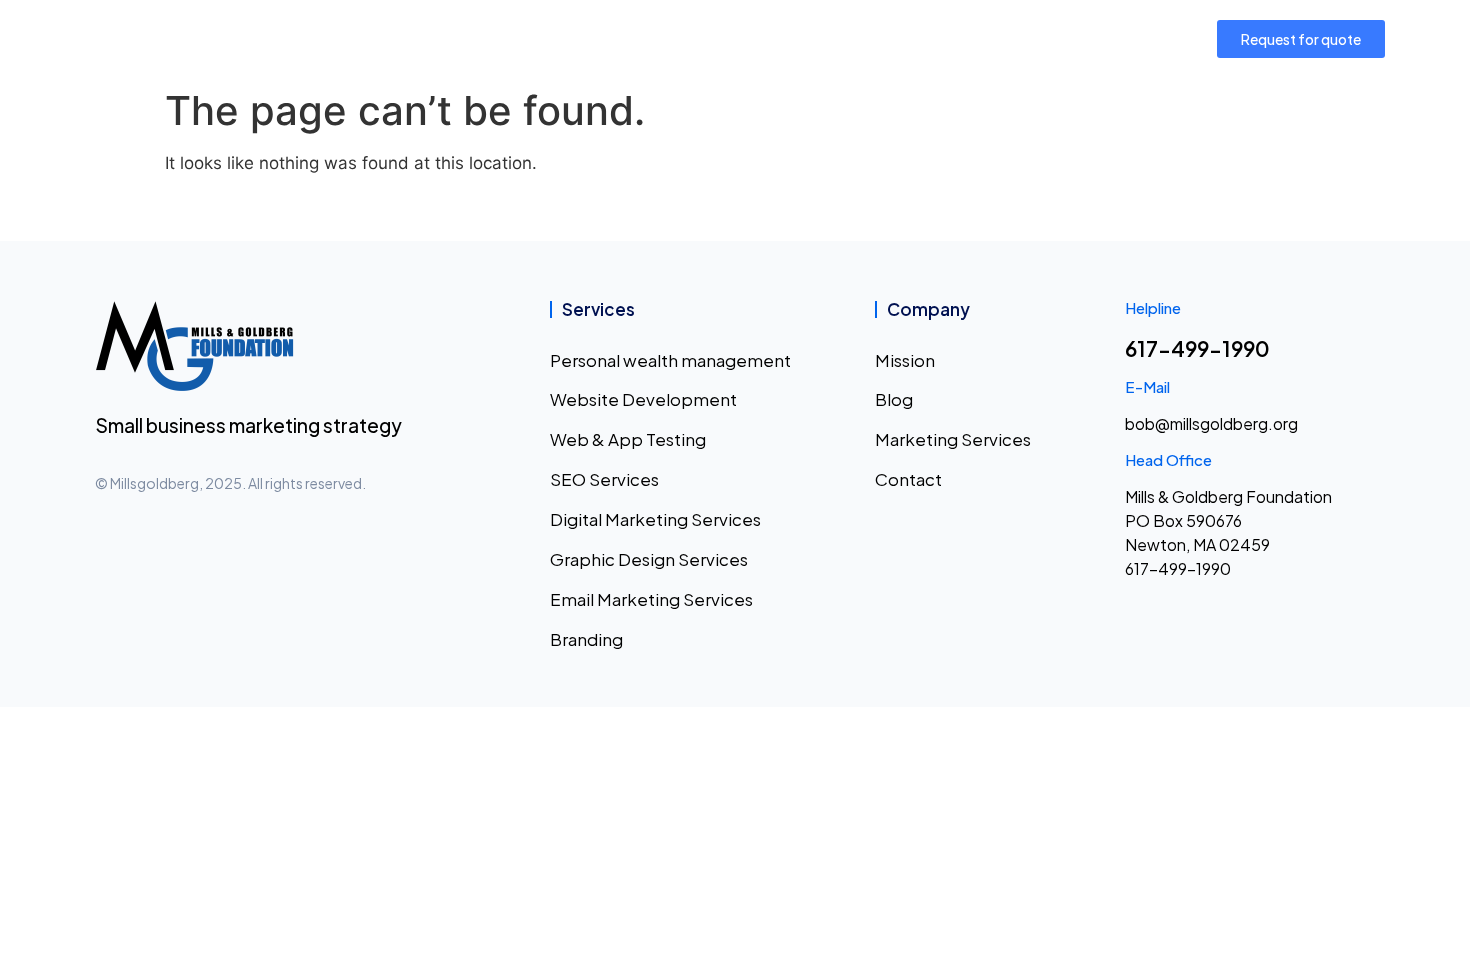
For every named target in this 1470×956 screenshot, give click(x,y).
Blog (894, 399)
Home (334, 38)
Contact (1048, 38)
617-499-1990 (1197, 348)
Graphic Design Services (649, 559)
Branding (586, 639)
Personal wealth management (670, 360)
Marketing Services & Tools (697, 38)
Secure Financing (898, 38)
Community (518, 38)
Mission (415, 38)
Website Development (643, 399)
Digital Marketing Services (655, 519)
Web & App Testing (628, 439)
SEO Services (604, 479)
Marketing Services (953, 439)
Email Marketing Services (651, 599)
